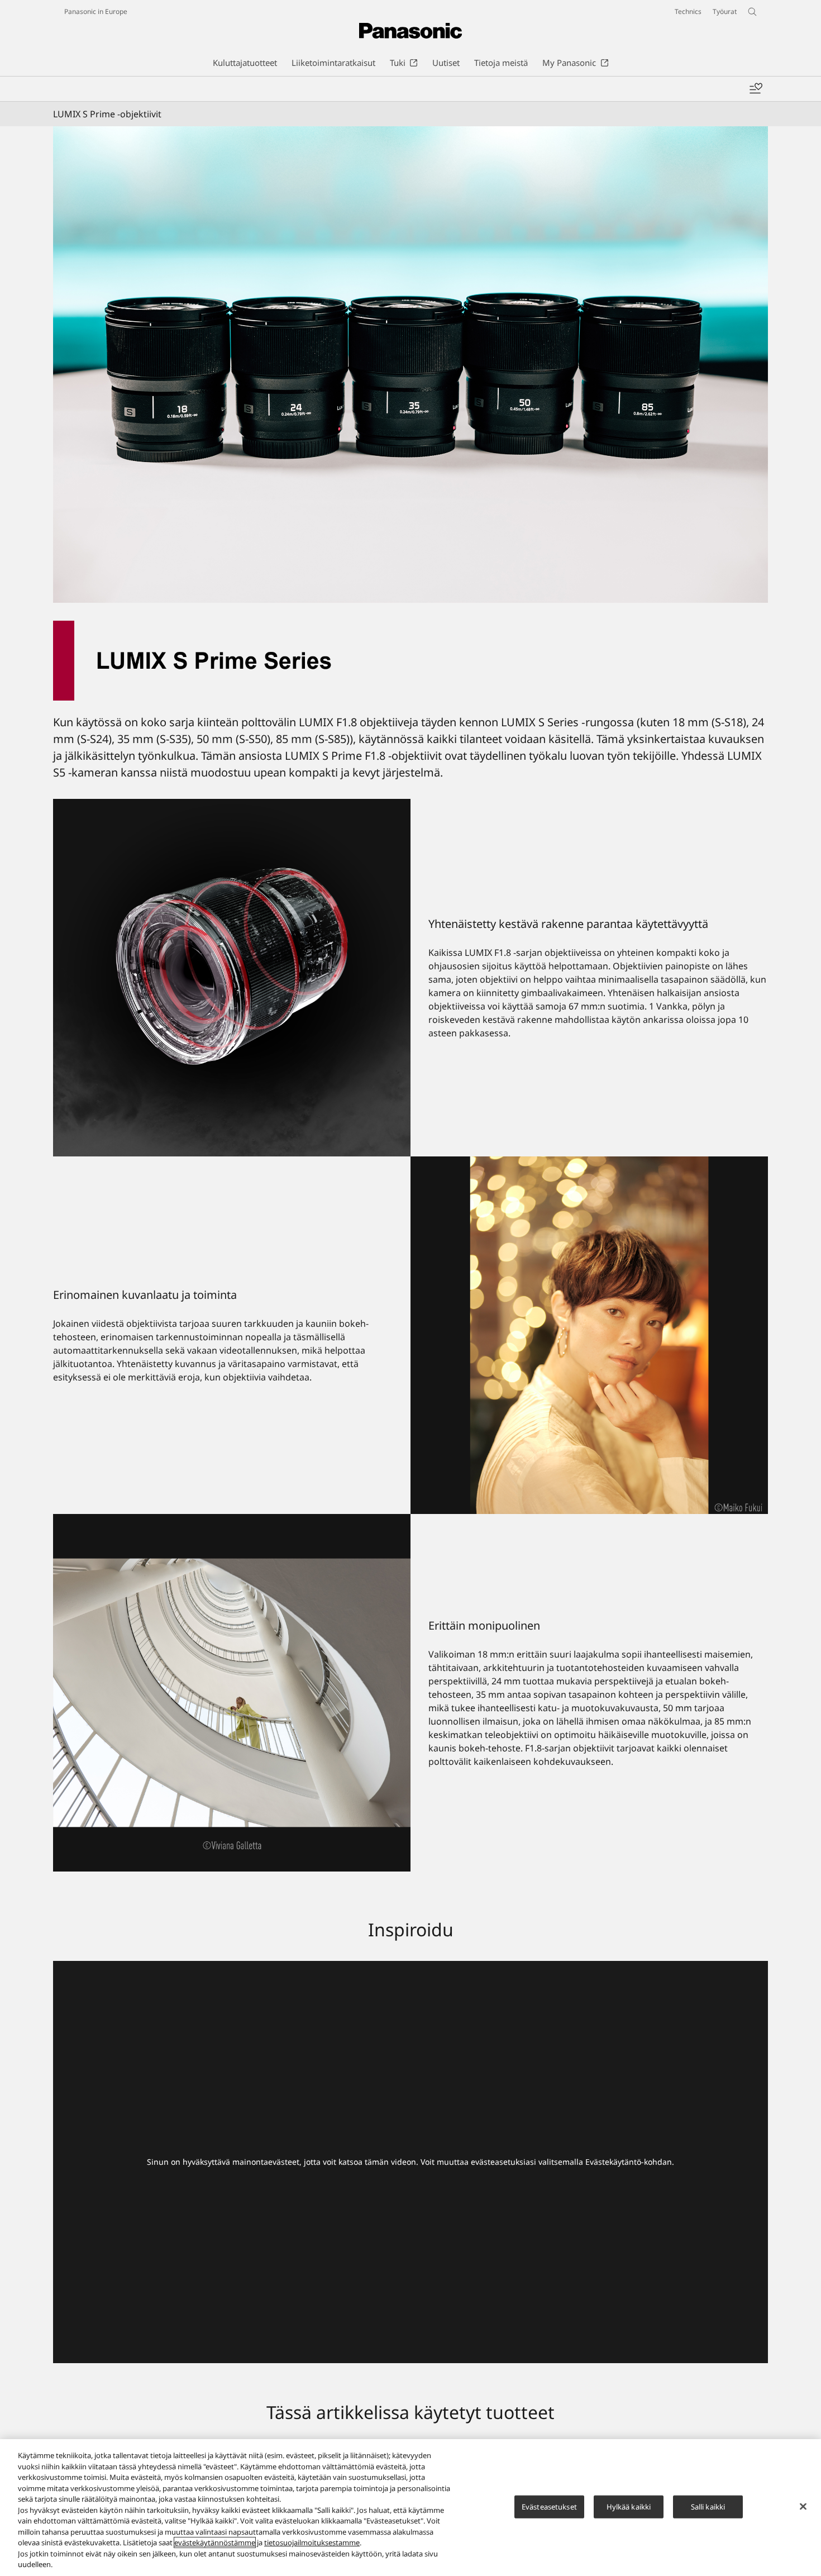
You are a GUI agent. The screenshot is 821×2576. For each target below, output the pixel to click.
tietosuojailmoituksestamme (312, 2542)
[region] (410, 2508)
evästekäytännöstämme (215, 2542)
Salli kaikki (708, 2506)
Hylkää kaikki (629, 2506)
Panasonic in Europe (96, 11)
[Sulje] (803, 2506)
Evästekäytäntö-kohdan (629, 2162)
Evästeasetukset (549, 2506)
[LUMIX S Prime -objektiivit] (410, 365)
